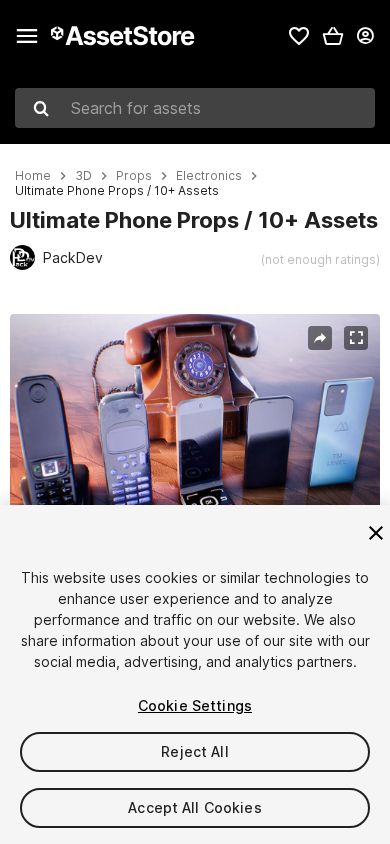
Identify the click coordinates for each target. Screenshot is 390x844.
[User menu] (365, 36)
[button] (333, 36)
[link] (299, 36)
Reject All (194, 751)
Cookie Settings (195, 705)
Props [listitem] (134, 176)
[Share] (320, 338)
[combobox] (195, 108)
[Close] (376, 533)
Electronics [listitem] (209, 176)
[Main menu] (27, 36)
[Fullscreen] (356, 338)
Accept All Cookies (195, 807)
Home (33, 176)
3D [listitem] (83, 176)
